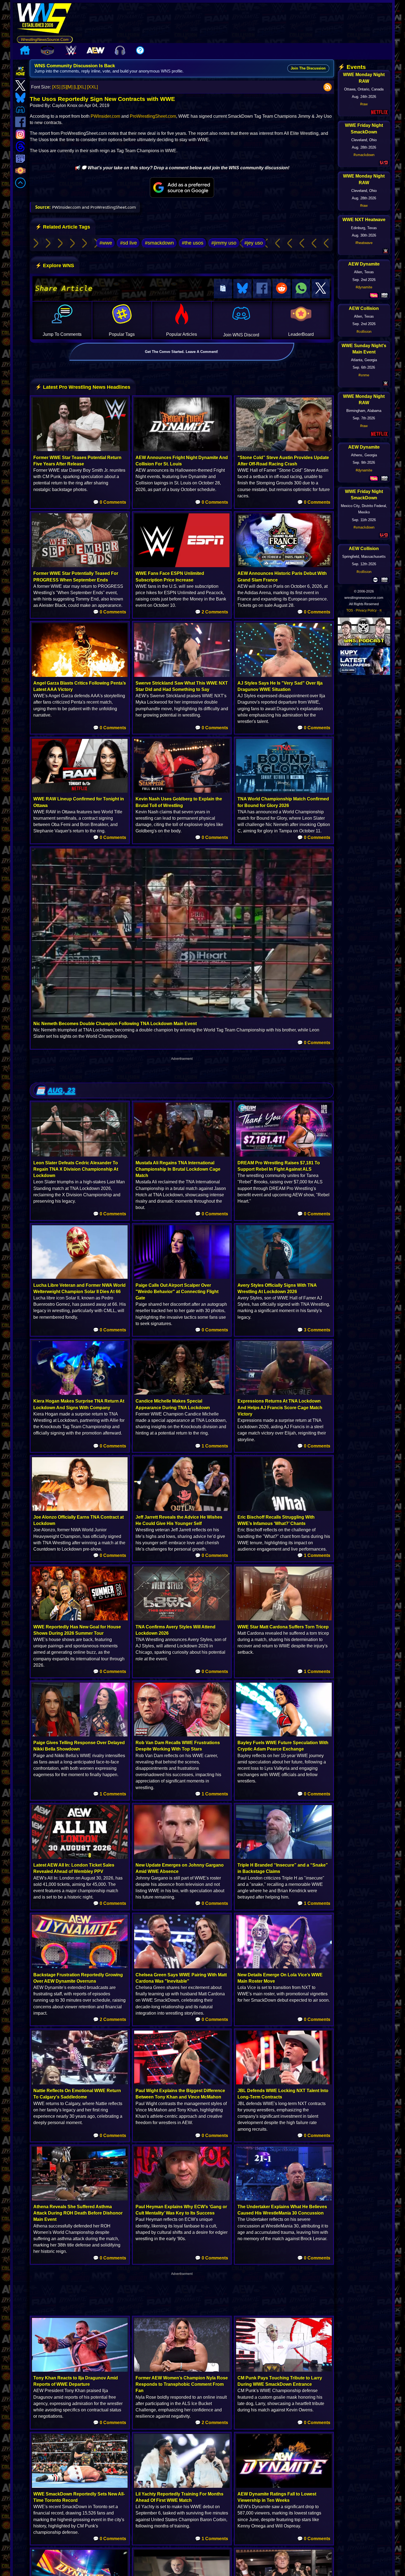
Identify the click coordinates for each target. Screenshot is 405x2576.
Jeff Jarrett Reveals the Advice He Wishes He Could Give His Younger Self (179, 1520)
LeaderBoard (301, 334)
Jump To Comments (62, 334)
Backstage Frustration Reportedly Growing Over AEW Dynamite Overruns (78, 1978)
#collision (364, 332)
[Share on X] (321, 289)
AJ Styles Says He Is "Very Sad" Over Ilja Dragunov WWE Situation (280, 686)
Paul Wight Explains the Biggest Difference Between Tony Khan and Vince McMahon (180, 2094)
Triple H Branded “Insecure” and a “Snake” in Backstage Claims (283, 1868)
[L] (76, 87)
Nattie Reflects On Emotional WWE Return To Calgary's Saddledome (77, 2094)
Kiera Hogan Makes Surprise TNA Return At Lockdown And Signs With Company (79, 1404)
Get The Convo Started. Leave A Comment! (181, 352)
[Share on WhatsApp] (301, 289)
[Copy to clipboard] (223, 289)
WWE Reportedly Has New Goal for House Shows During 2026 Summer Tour (77, 1630)
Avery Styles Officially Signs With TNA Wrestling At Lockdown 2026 (277, 1288)
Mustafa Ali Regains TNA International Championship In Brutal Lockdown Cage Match (178, 1169)
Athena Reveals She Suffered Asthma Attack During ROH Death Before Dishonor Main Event (78, 2213)
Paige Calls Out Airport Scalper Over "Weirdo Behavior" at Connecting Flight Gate (177, 1292)
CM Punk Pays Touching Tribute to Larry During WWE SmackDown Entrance (280, 2381)
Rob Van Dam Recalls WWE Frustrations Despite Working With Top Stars (178, 1746)
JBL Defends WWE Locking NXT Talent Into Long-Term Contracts (283, 2094)
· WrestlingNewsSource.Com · (45, 39)
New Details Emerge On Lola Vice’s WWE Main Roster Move (280, 1978)
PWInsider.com (105, 116)
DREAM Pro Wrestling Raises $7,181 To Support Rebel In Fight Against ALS (279, 1166)
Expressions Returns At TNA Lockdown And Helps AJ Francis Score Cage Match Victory (280, 1407)
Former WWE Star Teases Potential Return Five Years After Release (77, 461)
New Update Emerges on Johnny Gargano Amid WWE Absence (180, 1868)
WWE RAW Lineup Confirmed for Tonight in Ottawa (79, 802)
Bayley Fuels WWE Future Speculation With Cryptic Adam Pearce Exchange (283, 1746)
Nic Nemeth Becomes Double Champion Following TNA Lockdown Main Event (115, 1024)
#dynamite (364, 287)
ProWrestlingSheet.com (153, 116)
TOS (350, 610)
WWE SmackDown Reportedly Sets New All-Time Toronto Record (79, 2497)
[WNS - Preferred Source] (182, 187)
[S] (64, 87)
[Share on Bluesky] (242, 289)
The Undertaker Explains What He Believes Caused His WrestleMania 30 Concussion (282, 2210)
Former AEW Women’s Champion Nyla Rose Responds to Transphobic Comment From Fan (182, 2384)
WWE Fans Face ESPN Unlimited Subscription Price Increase (170, 577)
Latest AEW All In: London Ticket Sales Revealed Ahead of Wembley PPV (74, 1868)
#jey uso (254, 243)
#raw (364, 104)
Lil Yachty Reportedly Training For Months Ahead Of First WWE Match (179, 2497)
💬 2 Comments (212, 612)
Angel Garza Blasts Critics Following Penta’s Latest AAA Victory (80, 686)
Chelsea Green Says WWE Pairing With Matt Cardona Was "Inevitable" (181, 1978)
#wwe (106, 243)
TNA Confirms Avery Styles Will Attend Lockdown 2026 (175, 1630)
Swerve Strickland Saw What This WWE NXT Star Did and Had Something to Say (182, 686)
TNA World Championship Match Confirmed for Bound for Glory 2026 (283, 802)
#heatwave (364, 243)
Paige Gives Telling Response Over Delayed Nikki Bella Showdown (79, 1746)
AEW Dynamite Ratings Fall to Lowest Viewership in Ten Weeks (277, 2497)
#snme (364, 375)
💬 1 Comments (212, 1446)
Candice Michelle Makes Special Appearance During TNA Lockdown (173, 1404)
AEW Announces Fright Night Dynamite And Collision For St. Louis (182, 461)
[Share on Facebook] (262, 289)
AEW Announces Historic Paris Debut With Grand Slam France (282, 577)
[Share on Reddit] (282, 289)
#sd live (129, 243)
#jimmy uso (224, 243)
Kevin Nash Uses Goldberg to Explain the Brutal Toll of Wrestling (179, 802)
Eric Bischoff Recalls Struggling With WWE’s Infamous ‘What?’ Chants (276, 1520)
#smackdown (159, 243)
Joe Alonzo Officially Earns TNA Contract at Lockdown (79, 1520)
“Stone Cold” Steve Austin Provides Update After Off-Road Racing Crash (283, 461)
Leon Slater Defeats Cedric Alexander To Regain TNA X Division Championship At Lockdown (76, 1169)
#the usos (193, 243)
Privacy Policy (366, 610)
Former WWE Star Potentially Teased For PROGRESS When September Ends (76, 577)
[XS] (56, 87)
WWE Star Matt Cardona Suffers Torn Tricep (283, 1627)
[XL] (82, 87)
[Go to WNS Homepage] (45, 19)
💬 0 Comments (110, 502)
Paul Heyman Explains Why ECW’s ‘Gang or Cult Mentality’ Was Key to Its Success (181, 2210)
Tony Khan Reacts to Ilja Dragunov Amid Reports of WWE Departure (76, 2381)
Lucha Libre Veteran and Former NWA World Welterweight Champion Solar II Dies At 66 (79, 1288)
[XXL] (92, 87)
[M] (70, 87)
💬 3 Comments (314, 1330)
